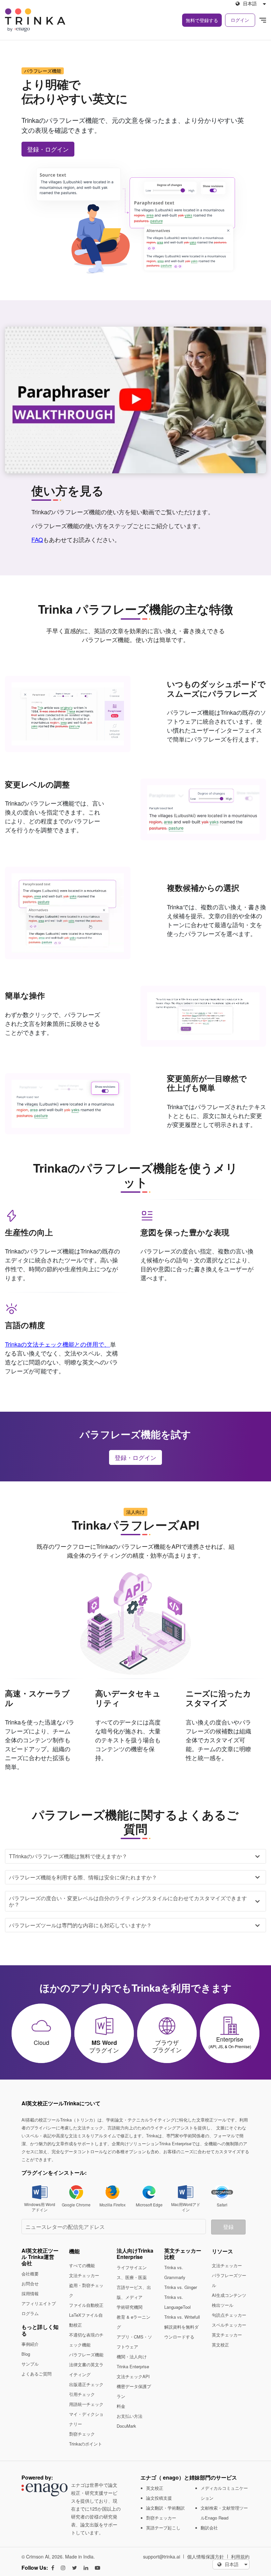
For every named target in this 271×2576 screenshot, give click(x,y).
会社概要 (30, 2274)
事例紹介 (30, 2344)
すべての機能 (82, 2265)
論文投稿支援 (159, 2498)
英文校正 (220, 2345)
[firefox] (113, 2191)
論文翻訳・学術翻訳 (165, 2508)
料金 (121, 2406)
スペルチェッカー (229, 2325)
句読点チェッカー (229, 2315)
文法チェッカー (84, 2275)
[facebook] (53, 2568)
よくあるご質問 (37, 2374)
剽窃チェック (82, 2434)
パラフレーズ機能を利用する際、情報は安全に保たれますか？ (83, 1877)
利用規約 (240, 2557)
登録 (228, 2227)
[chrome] (76, 2191)
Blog (26, 2354)
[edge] (149, 2191)
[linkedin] (86, 2568)
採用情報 (30, 2293)
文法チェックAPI (133, 2376)
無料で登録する (202, 20)
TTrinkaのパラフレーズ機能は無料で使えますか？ (68, 1856)
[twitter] (75, 2568)
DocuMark (126, 2426)
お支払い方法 (130, 2416)
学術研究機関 (130, 2307)
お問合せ (30, 2284)
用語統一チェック (86, 2404)
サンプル (30, 2364)
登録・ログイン (48, 149)
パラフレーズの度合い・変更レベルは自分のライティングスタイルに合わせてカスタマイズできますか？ (128, 1901)
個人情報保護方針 (206, 2557)
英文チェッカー (227, 2335)
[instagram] (63, 2568)
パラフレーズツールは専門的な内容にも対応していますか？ (80, 1925)
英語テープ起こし (163, 2528)
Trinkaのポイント (86, 2444)
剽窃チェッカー (161, 2518)
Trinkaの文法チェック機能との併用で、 (58, 1344)
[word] (40, 2191)
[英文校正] (263, 20)
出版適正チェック (86, 2384)
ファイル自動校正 (86, 2305)
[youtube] (97, 2568)
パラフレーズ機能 (86, 2355)
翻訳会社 (209, 2528)
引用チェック (82, 2394)
